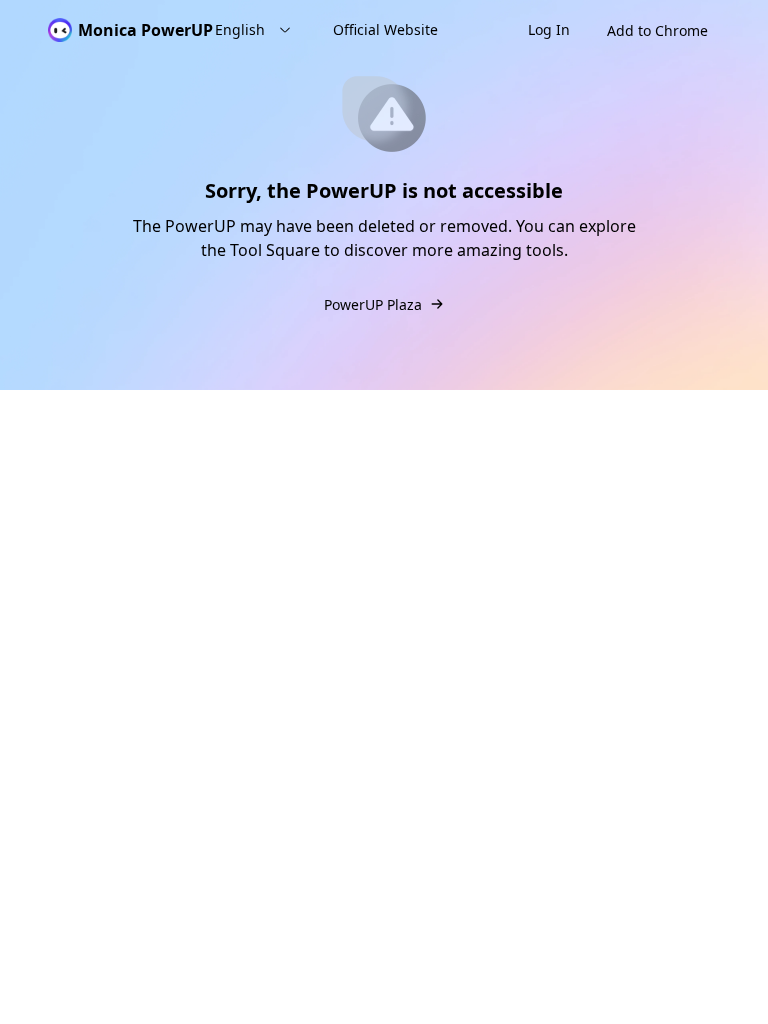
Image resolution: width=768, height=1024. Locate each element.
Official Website (385, 29)
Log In (549, 29)
